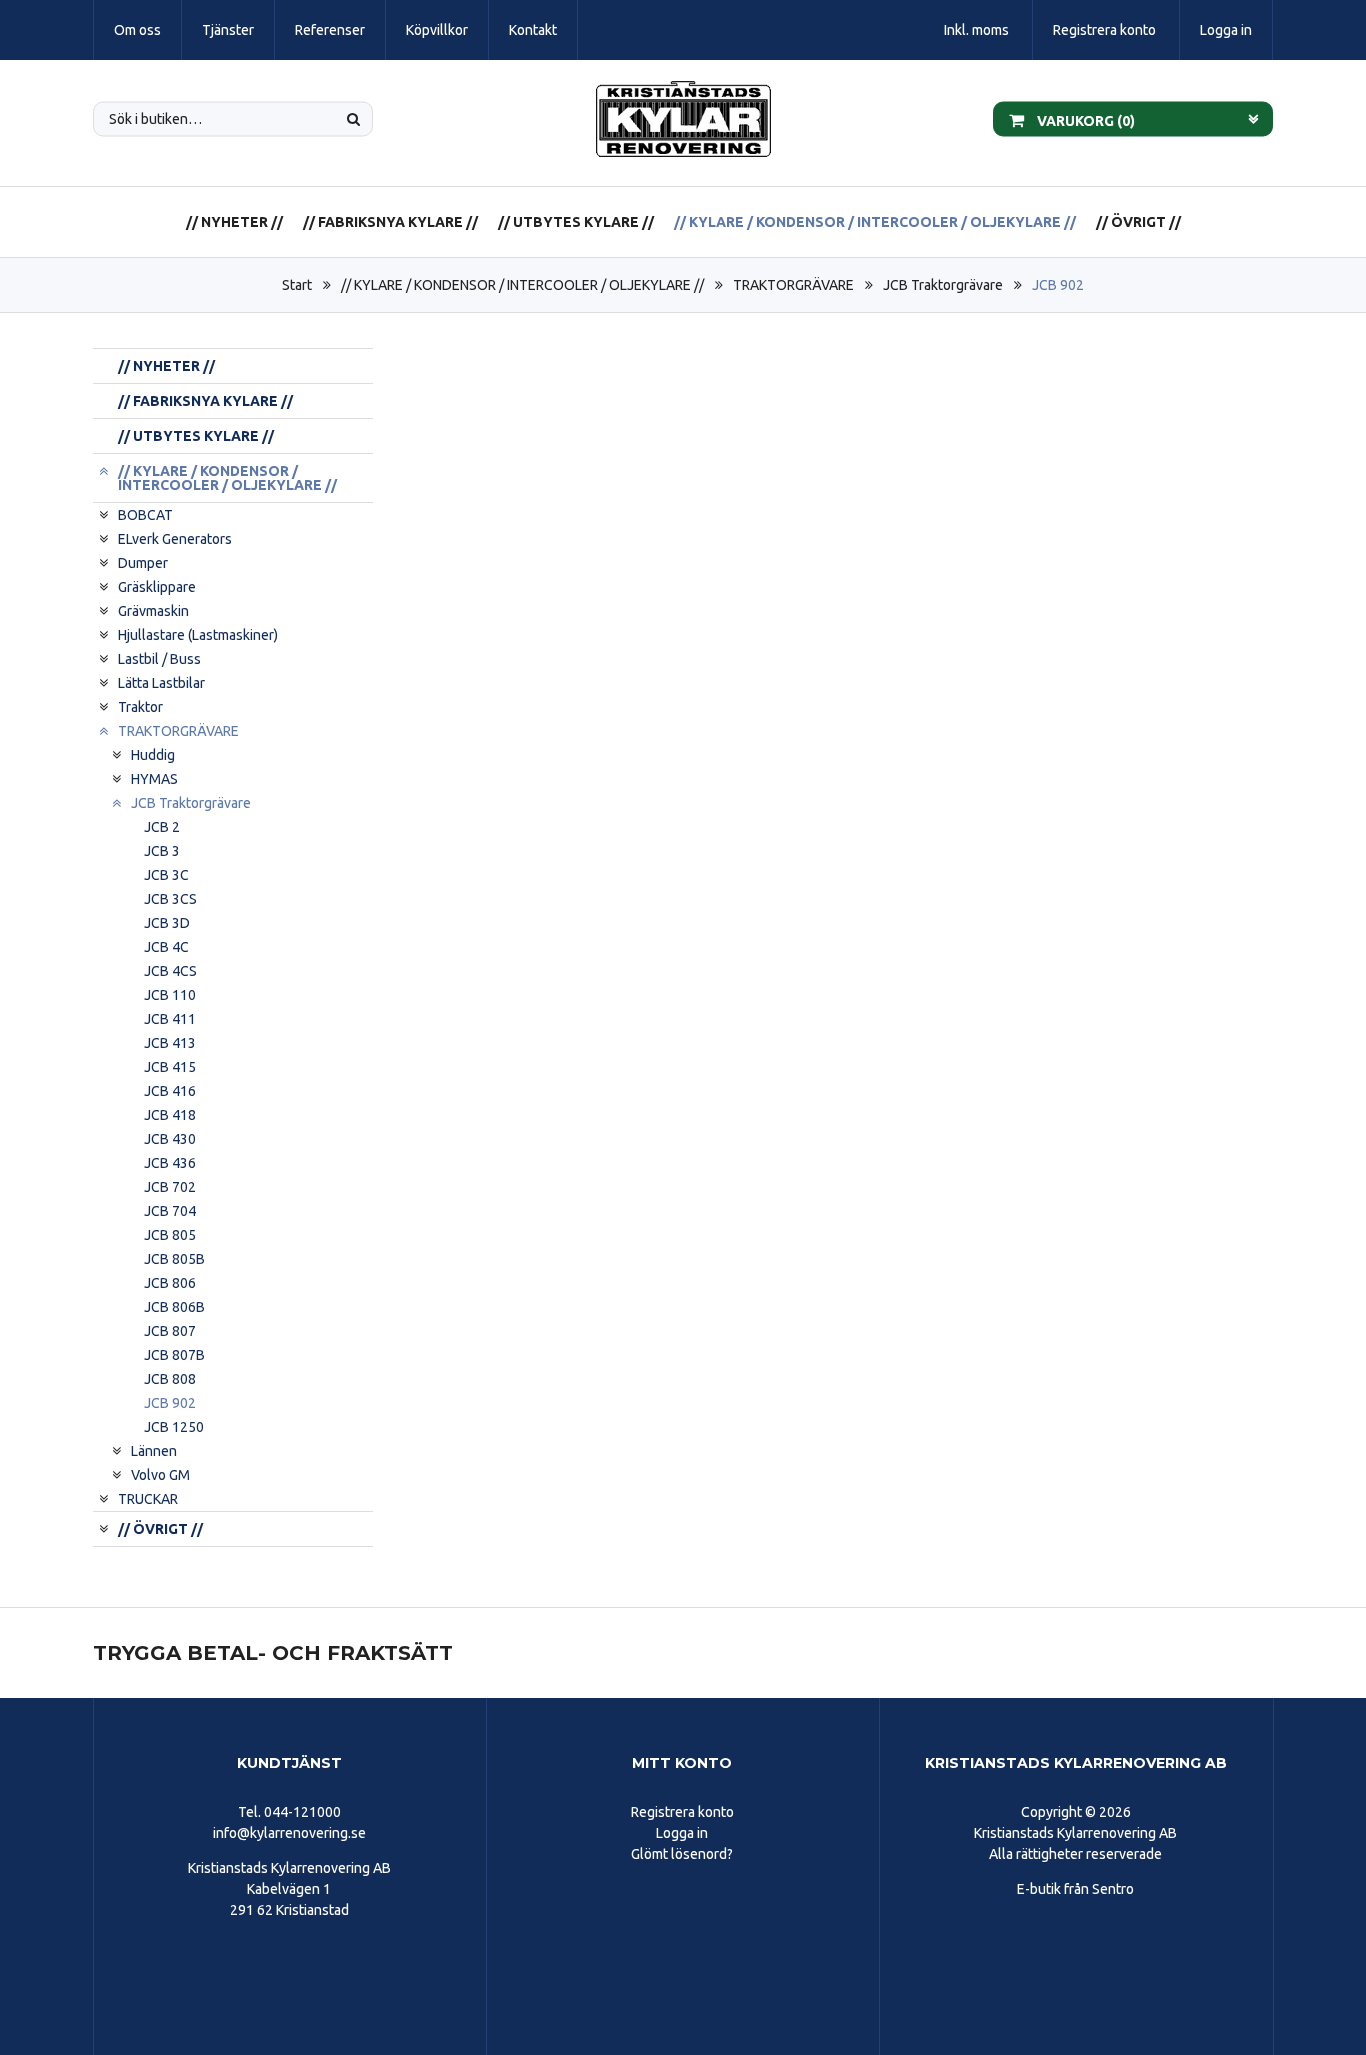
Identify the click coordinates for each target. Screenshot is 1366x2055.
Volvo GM (160, 1475)
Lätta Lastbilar (161, 683)
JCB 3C (166, 875)
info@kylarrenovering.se (289, 1833)
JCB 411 (170, 1019)
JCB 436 (170, 1163)
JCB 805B (174, 1259)
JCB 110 (170, 995)
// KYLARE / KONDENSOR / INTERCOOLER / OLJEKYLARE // (875, 222)
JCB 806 (170, 1283)
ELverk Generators (175, 539)
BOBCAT (145, 515)
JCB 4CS (170, 971)
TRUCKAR (148, 1499)
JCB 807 (170, 1331)
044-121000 (302, 1812)
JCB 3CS (170, 899)
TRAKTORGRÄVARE (793, 285)
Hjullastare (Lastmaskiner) (198, 635)
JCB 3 (162, 851)
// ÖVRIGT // (1138, 222)
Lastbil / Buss (159, 659)
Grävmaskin (153, 611)
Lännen (154, 1451)
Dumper (143, 563)
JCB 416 (170, 1091)
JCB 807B (174, 1355)
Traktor (140, 707)
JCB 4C (166, 947)
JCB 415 (170, 1067)
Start (297, 285)
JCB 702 (170, 1187)
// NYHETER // (234, 222)
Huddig (153, 755)
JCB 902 (1058, 285)
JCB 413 (170, 1043)
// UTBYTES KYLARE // (576, 222)
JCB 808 (170, 1379)
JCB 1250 (174, 1427)
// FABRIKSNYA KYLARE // (390, 222)
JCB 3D (167, 923)
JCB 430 (170, 1139)
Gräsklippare (157, 587)
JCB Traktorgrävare (943, 285)
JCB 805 (170, 1235)
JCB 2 (162, 827)
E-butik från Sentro (1075, 1889)
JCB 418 (170, 1115)
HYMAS (154, 779)
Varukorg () (1084, 120)
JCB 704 (170, 1211)
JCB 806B (174, 1307)
